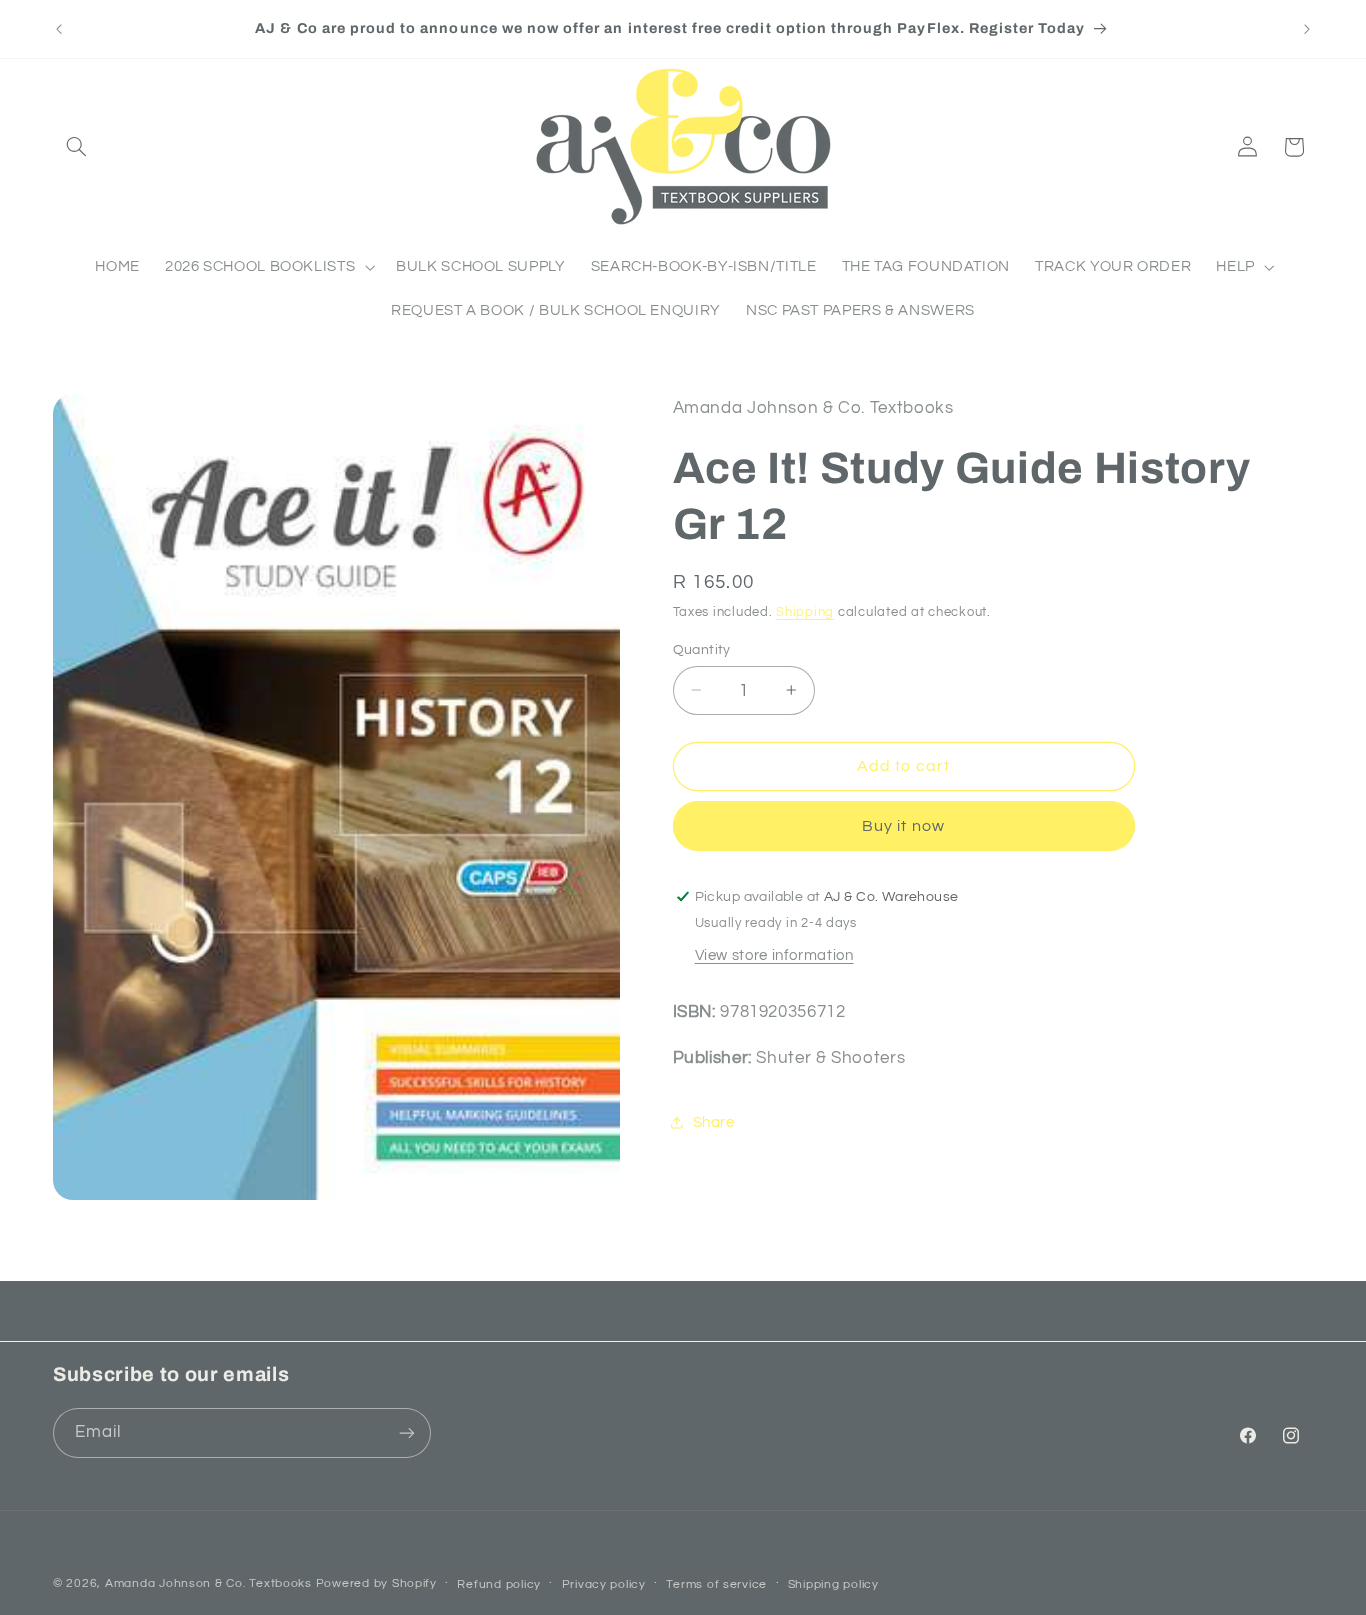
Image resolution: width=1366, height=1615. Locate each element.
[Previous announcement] (59, 29)
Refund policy (499, 1584)
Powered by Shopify (376, 1583)
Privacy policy (604, 1584)
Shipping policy (833, 1584)
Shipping (805, 611)
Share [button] (714, 1121)
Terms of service (716, 1584)
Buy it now (903, 825)
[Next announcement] (1307, 29)
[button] (76, 147)
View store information (774, 954)
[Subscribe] (407, 1432)
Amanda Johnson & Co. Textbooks (208, 1583)
